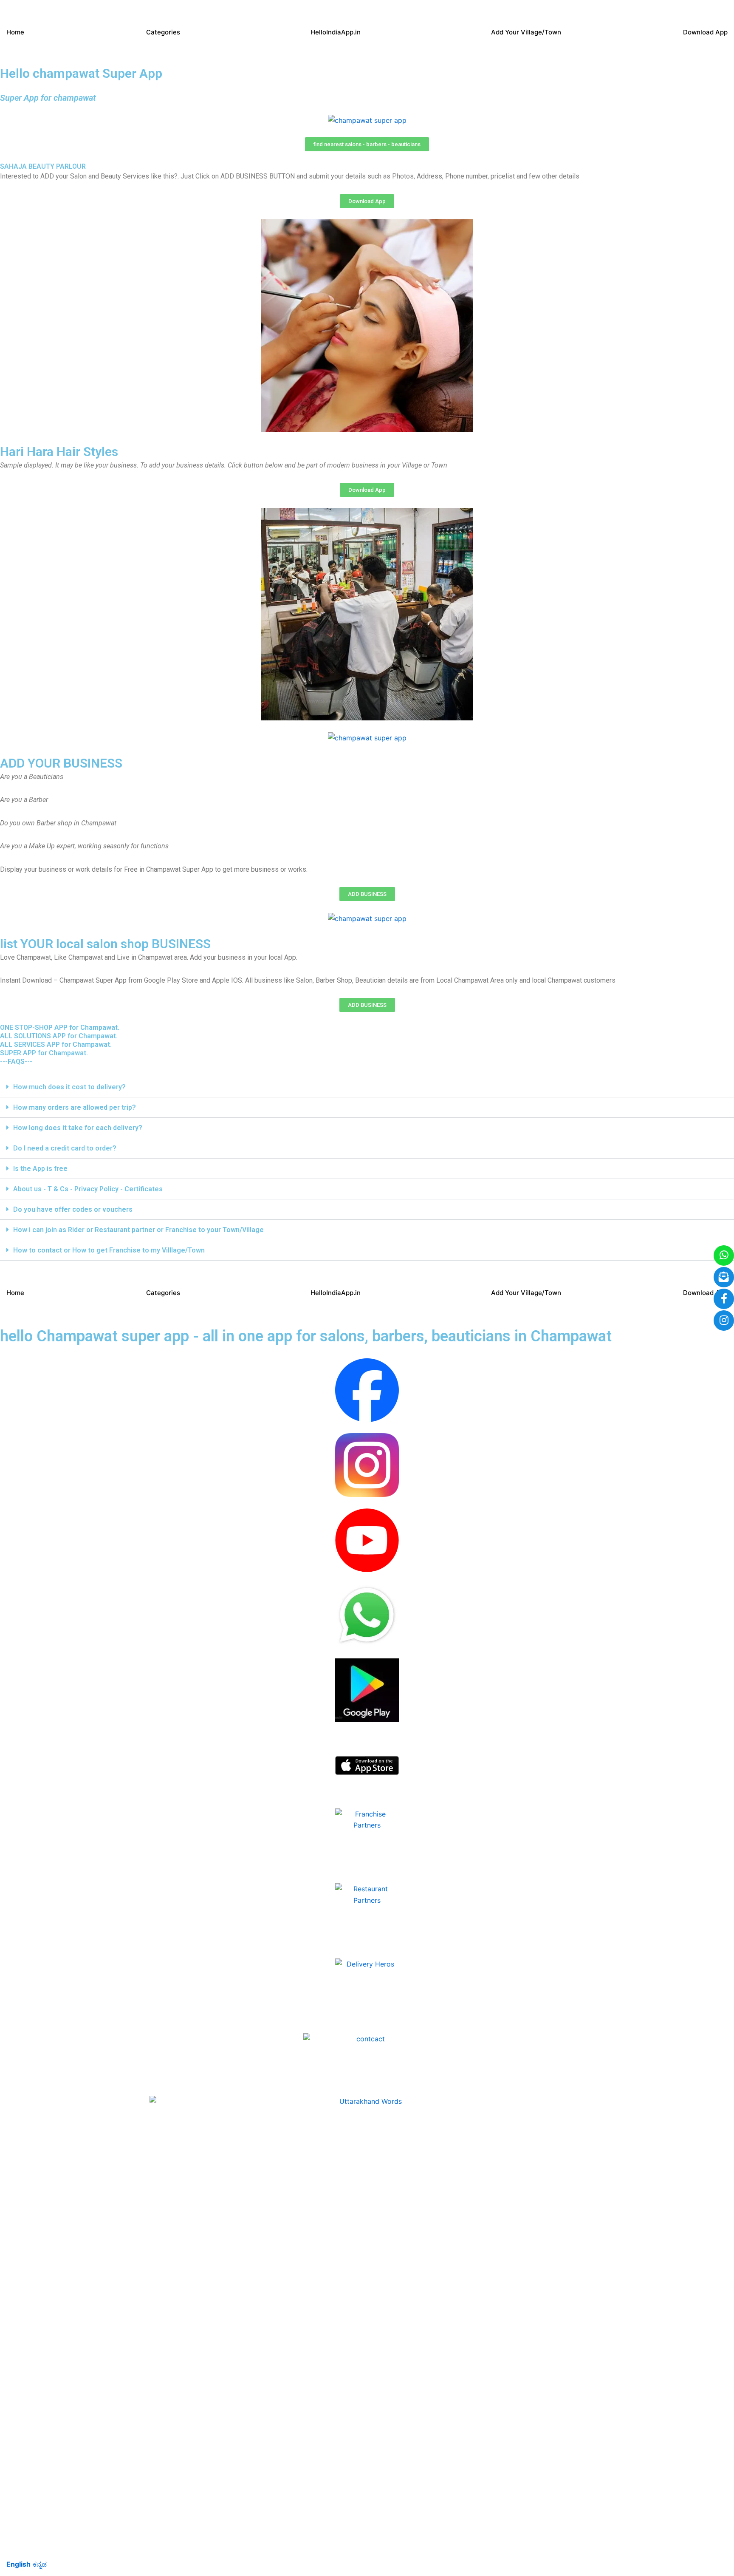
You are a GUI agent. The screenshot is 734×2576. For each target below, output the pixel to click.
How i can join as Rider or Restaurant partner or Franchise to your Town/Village (138, 1230)
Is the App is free (40, 1169)
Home (15, 32)
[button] (367, 1087)
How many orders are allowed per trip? (75, 1107)
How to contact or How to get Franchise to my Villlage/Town (109, 1250)
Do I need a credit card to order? (65, 1148)
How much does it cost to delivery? (69, 1087)
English (18, 2564)
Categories (163, 32)
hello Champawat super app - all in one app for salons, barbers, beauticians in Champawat (306, 1336)
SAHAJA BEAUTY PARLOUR (43, 166)
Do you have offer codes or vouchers (73, 1209)
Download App (705, 32)
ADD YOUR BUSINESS (61, 763)
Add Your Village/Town (526, 32)
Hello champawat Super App (81, 73)
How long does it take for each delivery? (78, 1128)
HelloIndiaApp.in (336, 32)
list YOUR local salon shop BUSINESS (105, 944)
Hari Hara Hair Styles (59, 452)
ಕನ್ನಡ (40, 2564)
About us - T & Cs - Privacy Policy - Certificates (88, 1189)
